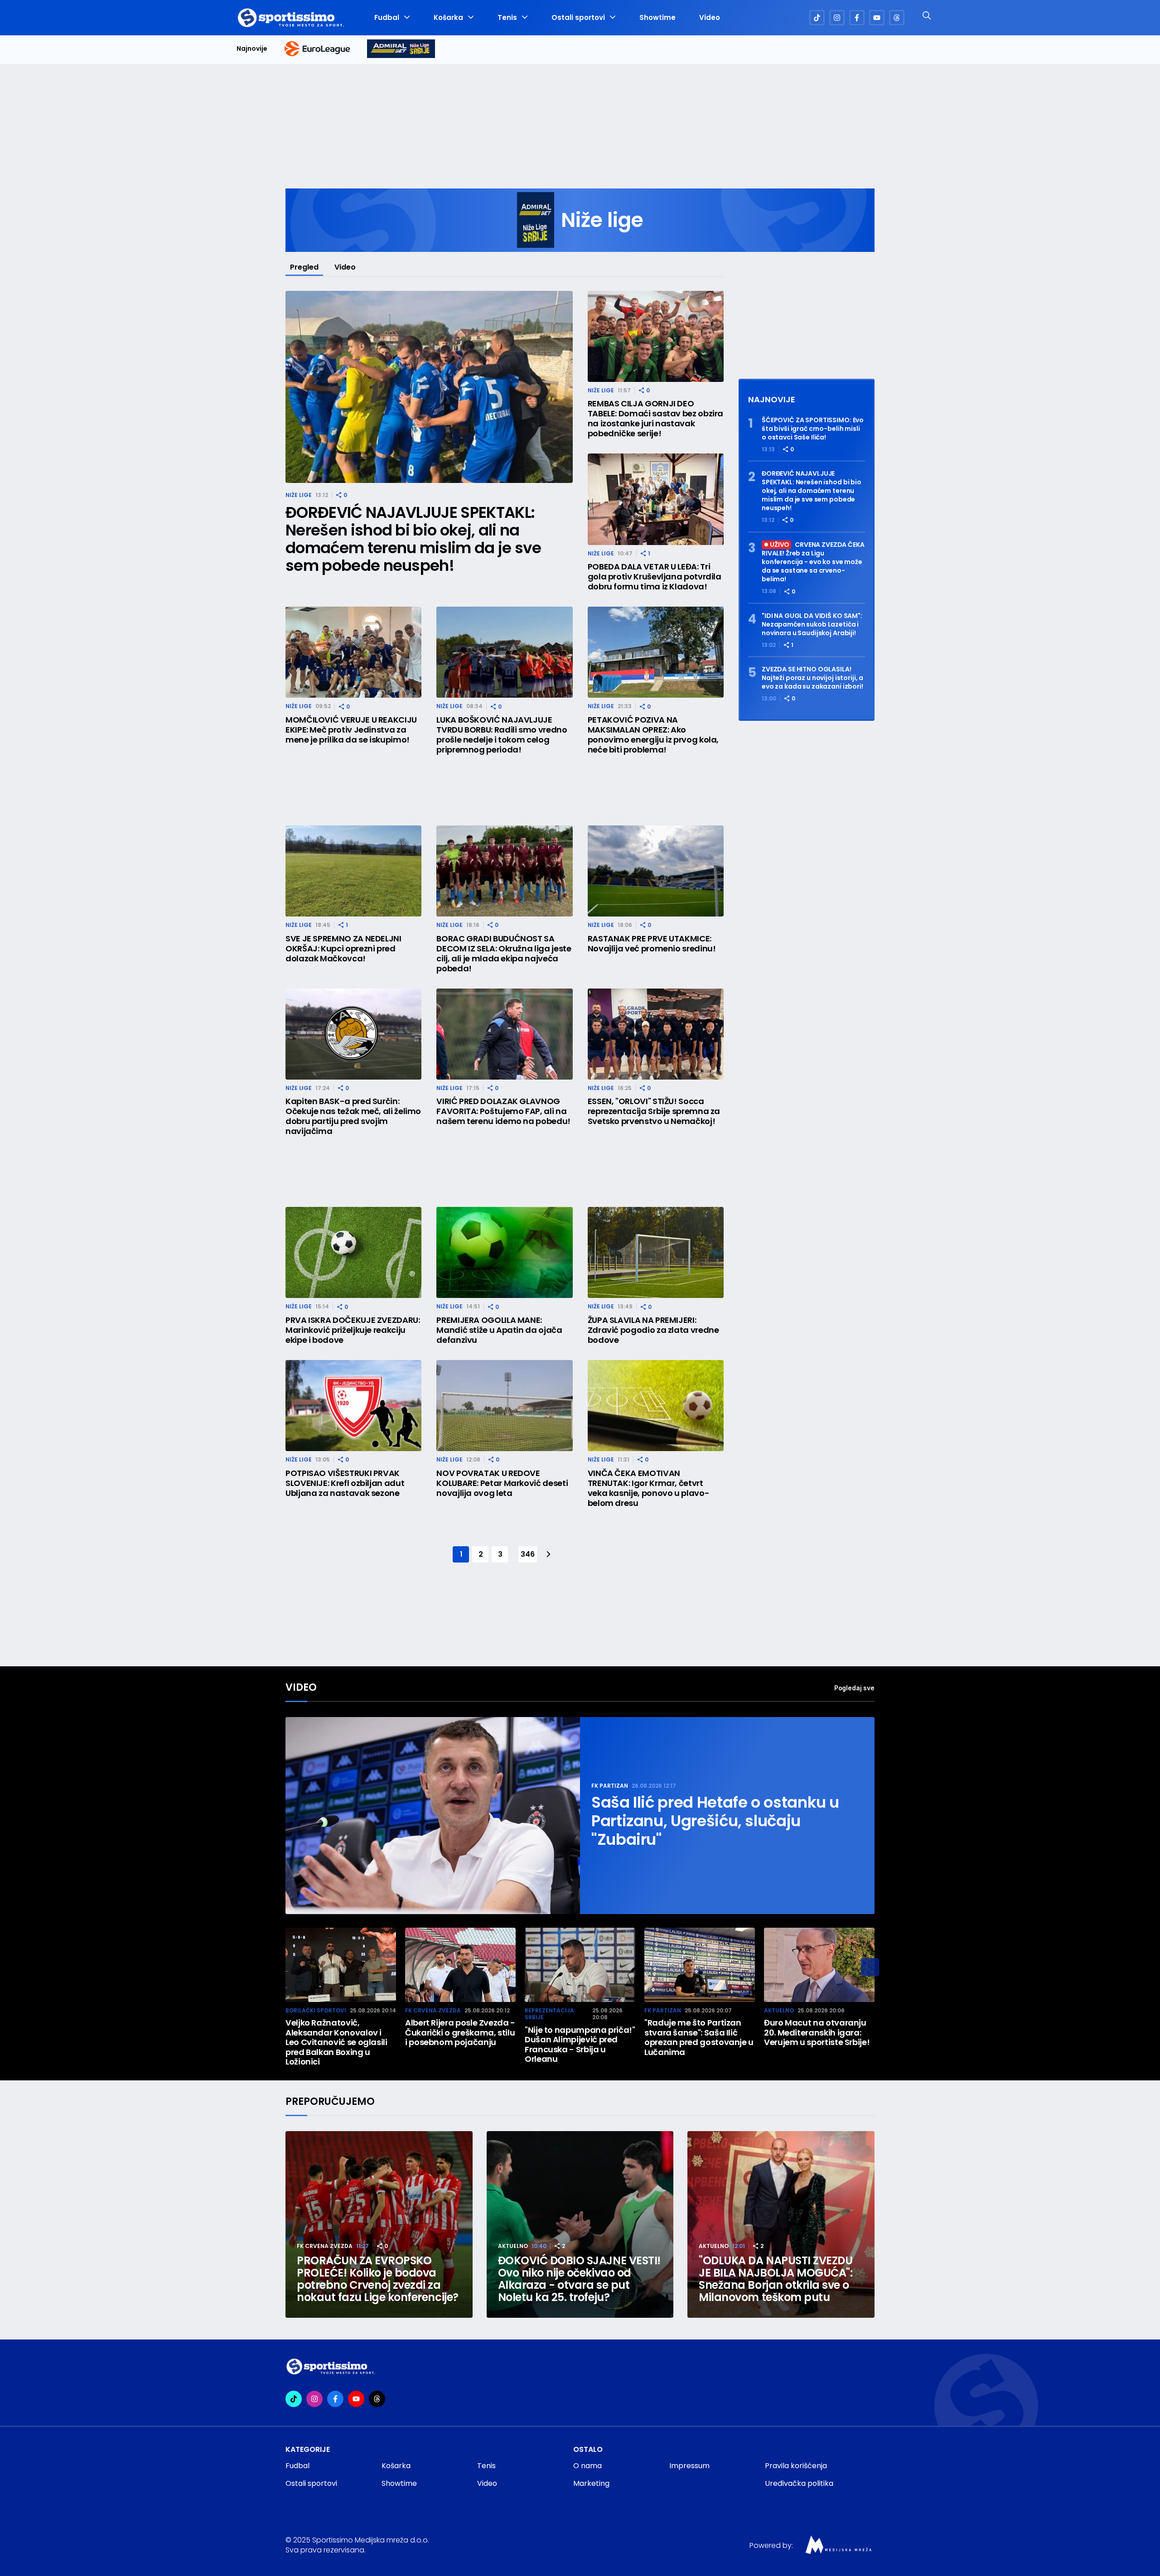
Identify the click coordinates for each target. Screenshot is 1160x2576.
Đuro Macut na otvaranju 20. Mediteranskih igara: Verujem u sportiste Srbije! (817, 2033)
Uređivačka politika (799, 2483)
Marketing (591, 2483)
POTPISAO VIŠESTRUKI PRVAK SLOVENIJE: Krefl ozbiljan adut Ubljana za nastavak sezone (345, 1483)
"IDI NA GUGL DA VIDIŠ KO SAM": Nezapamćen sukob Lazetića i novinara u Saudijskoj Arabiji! (812, 625)
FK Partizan (610, 1786)
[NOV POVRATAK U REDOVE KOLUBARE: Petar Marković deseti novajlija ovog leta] (504, 1406)
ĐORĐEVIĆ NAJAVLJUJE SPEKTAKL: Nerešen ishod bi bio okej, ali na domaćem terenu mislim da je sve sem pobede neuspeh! (413, 539)
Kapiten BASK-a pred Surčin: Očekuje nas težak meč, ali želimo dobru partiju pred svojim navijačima (353, 1116)
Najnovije (252, 49)
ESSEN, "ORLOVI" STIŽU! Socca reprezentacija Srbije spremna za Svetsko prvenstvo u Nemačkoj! (654, 1111)
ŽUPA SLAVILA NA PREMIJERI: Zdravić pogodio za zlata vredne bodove (653, 1330)
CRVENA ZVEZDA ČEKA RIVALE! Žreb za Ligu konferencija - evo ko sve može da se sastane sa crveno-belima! (813, 562)
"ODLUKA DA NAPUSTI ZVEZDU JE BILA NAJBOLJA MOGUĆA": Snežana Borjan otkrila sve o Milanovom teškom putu (776, 2279)
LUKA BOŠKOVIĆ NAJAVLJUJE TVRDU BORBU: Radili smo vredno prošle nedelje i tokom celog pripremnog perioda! (502, 735)
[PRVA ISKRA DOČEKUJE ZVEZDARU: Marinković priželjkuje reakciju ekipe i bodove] (353, 1252)
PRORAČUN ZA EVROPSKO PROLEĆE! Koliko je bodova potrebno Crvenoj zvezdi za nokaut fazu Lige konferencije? (378, 2279)
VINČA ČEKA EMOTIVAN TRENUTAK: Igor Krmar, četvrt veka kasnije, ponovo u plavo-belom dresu (649, 1488)
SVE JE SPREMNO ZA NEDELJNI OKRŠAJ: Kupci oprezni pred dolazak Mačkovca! (343, 949)
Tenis (507, 18)
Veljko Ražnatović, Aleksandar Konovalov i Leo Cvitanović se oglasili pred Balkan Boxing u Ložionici (336, 2042)
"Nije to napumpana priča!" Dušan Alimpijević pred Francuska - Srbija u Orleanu (580, 2045)
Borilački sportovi (316, 2010)
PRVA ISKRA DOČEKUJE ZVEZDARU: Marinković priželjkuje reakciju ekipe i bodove (353, 1330)
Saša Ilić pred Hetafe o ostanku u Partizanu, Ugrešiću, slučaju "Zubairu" (715, 1821)
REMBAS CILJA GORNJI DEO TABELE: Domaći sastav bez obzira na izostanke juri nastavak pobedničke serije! (655, 419)
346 (527, 1554)
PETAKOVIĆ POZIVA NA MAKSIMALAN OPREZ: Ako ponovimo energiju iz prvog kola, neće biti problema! (653, 735)
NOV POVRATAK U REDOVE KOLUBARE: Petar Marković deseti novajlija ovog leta (502, 1483)
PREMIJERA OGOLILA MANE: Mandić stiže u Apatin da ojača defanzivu (499, 1330)
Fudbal (387, 18)
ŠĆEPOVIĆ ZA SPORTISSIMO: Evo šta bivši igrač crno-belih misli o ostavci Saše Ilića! (813, 429)
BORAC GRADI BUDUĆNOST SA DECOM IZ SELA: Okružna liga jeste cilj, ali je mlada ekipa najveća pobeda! (504, 954)
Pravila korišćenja (796, 2466)
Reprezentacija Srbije (549, 2014)
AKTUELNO (779, 2010)
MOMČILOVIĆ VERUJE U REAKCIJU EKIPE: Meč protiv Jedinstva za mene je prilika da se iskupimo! (351, 730)
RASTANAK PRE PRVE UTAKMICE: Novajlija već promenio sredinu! (652, 944)
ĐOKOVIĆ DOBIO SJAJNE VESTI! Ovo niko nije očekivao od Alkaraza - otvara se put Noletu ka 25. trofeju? (579, 2279)
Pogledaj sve (854, 1688)
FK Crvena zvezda (433, 2010)
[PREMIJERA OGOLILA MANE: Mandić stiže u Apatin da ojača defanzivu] (504, 1252)
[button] (870, 1967)
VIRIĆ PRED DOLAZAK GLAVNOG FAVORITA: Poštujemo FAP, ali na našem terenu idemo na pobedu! (503, 1111)
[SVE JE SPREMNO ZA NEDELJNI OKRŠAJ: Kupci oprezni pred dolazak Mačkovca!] (353, 871)
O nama (587, 2466)
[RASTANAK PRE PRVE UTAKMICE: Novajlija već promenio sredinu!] (656, 871)
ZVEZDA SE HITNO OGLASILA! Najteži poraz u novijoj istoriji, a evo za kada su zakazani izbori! (812, 678)
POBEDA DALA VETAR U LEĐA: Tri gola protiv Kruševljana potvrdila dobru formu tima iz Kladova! (655, 577)
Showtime (657, 18)
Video (710, 18)
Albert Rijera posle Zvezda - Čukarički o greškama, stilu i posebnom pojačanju (460, 2033)
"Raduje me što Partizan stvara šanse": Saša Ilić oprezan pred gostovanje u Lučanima (699, 2037)
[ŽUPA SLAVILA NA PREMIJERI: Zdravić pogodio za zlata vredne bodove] (656, 1252)
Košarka (448, 18)
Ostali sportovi (578, 18)
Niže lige (299, 495)
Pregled (304, 267)
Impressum (689, 2466)
